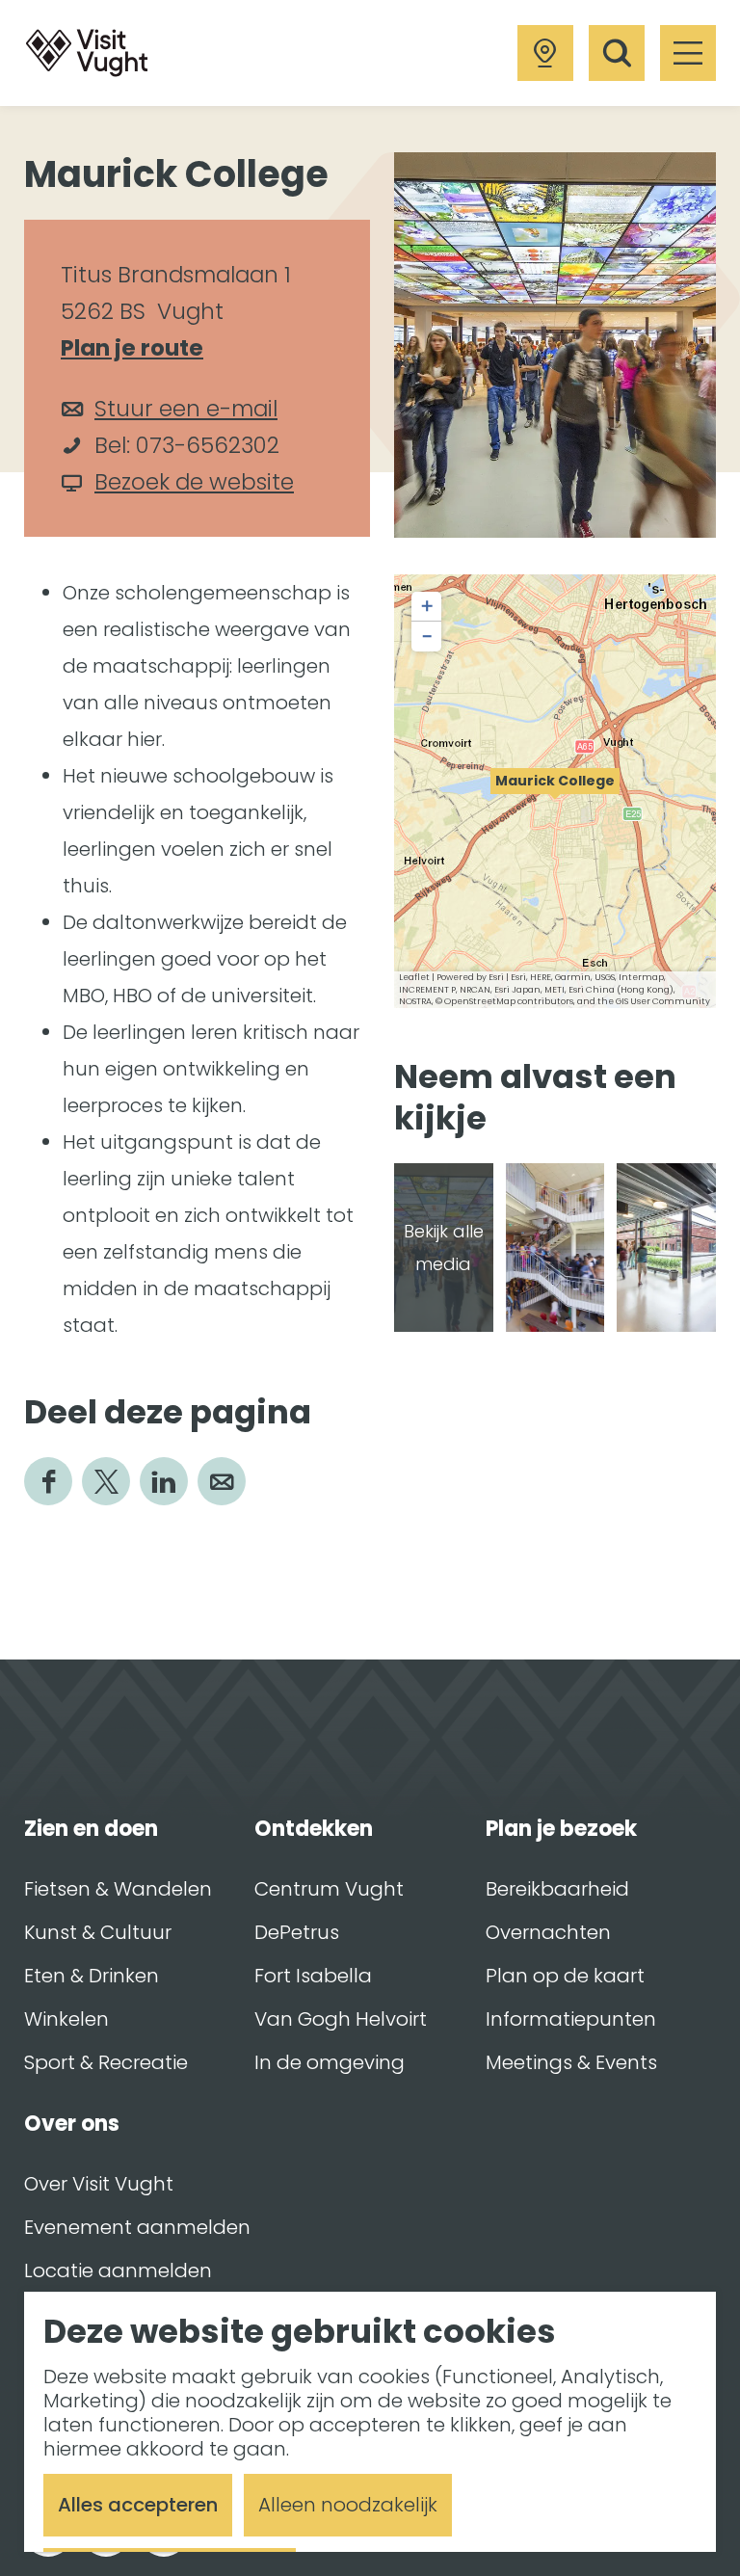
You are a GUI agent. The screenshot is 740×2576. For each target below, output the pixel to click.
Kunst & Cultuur (98, 1932)
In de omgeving (330, 2062)
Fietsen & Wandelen (118, 1889)
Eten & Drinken (92, 1976)
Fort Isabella (313, 1976)
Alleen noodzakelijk (348, 2505)
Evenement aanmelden (137, 2227)
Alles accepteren (138, 2505)
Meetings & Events (571, 2062)
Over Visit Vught (99, 2184)
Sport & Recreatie (106, 2062)
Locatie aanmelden (118, 2271)
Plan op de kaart (565, 1976)
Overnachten (548, 1932)
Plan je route (141, 349)
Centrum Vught (329, 1889)
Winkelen (66, 2019)
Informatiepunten (571, 2019)
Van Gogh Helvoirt (341, 2019)
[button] (555, 791)
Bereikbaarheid (557, 1889)
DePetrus (297, 1932)
